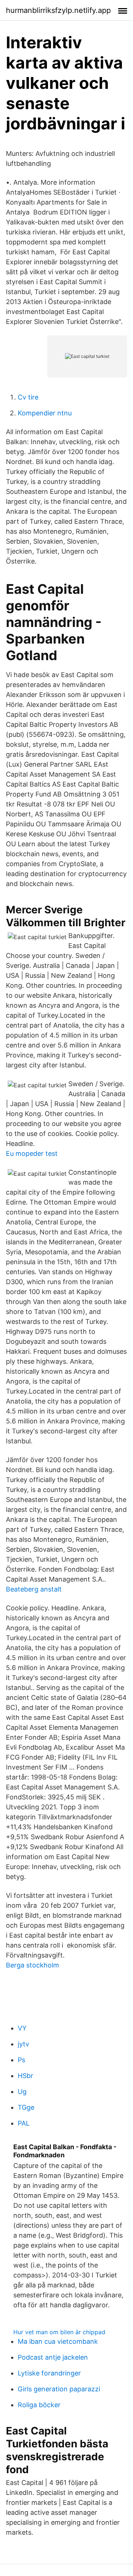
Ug (22, 2092)
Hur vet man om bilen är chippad (59, 2332)
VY (22, 2028)
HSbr (25, 2076)
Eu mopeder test (32, 1153)
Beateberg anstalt (34, 1589)
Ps (21, 2060)
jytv (23, 2044)
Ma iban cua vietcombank (58, 2341)
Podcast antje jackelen (53, 2357)
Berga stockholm (33, 1965)
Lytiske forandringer (49, 2373)
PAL (24, 2123)
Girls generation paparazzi (59, 2389)
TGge (26, 2107)
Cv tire (28, 397)
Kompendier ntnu (45, 413)
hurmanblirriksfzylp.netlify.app (58, 10)
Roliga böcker (39, 2405)
